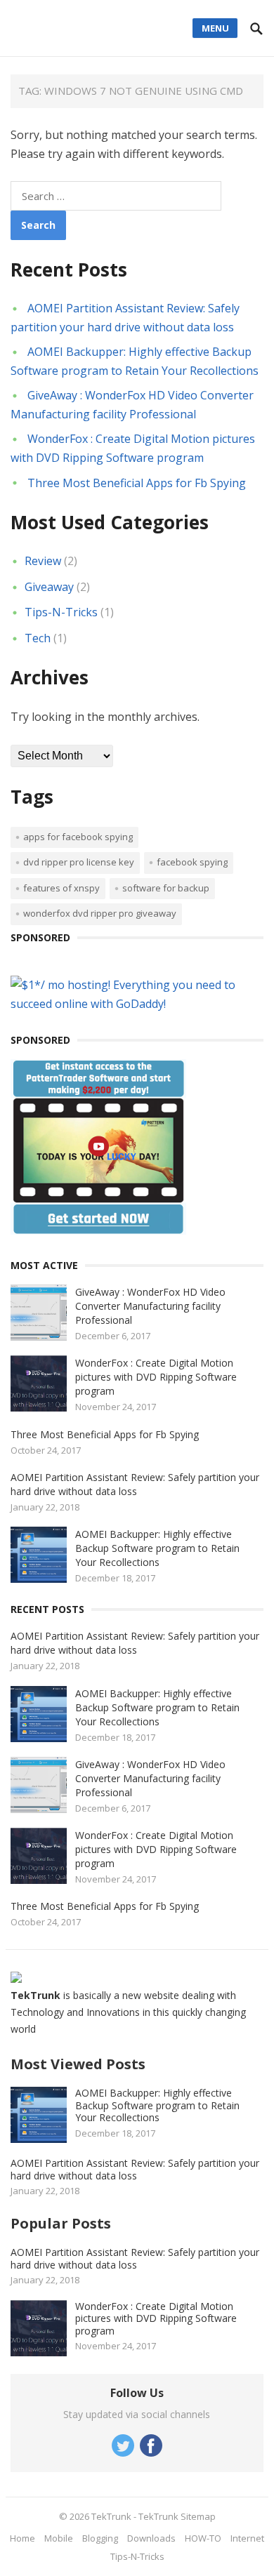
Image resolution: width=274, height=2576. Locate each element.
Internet (247, 2538)
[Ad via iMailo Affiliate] (98, 1230)
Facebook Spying (192, 862)
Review (43, 561)
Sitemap (198, 2516)
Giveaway (49, 587)
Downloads (151, 2538)
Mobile (59, 2538)
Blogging (100, 2538)
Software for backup (166, 888)
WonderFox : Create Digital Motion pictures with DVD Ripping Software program (156, 1377)
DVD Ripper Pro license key (79, 862)
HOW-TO (203, 2538)
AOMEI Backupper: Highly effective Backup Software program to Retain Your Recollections (157, 1548)
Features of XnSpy (61, 888)
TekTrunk (111, 2516)
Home (22, 2538)
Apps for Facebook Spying (78, 837)
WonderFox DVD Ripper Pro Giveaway (100, 913)
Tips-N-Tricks (61, 612)
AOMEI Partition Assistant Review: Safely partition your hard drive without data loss (135, 1484)
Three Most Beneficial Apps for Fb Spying (137, 483)
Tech (38, 638)
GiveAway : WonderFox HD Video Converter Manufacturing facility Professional (150, 1306)
